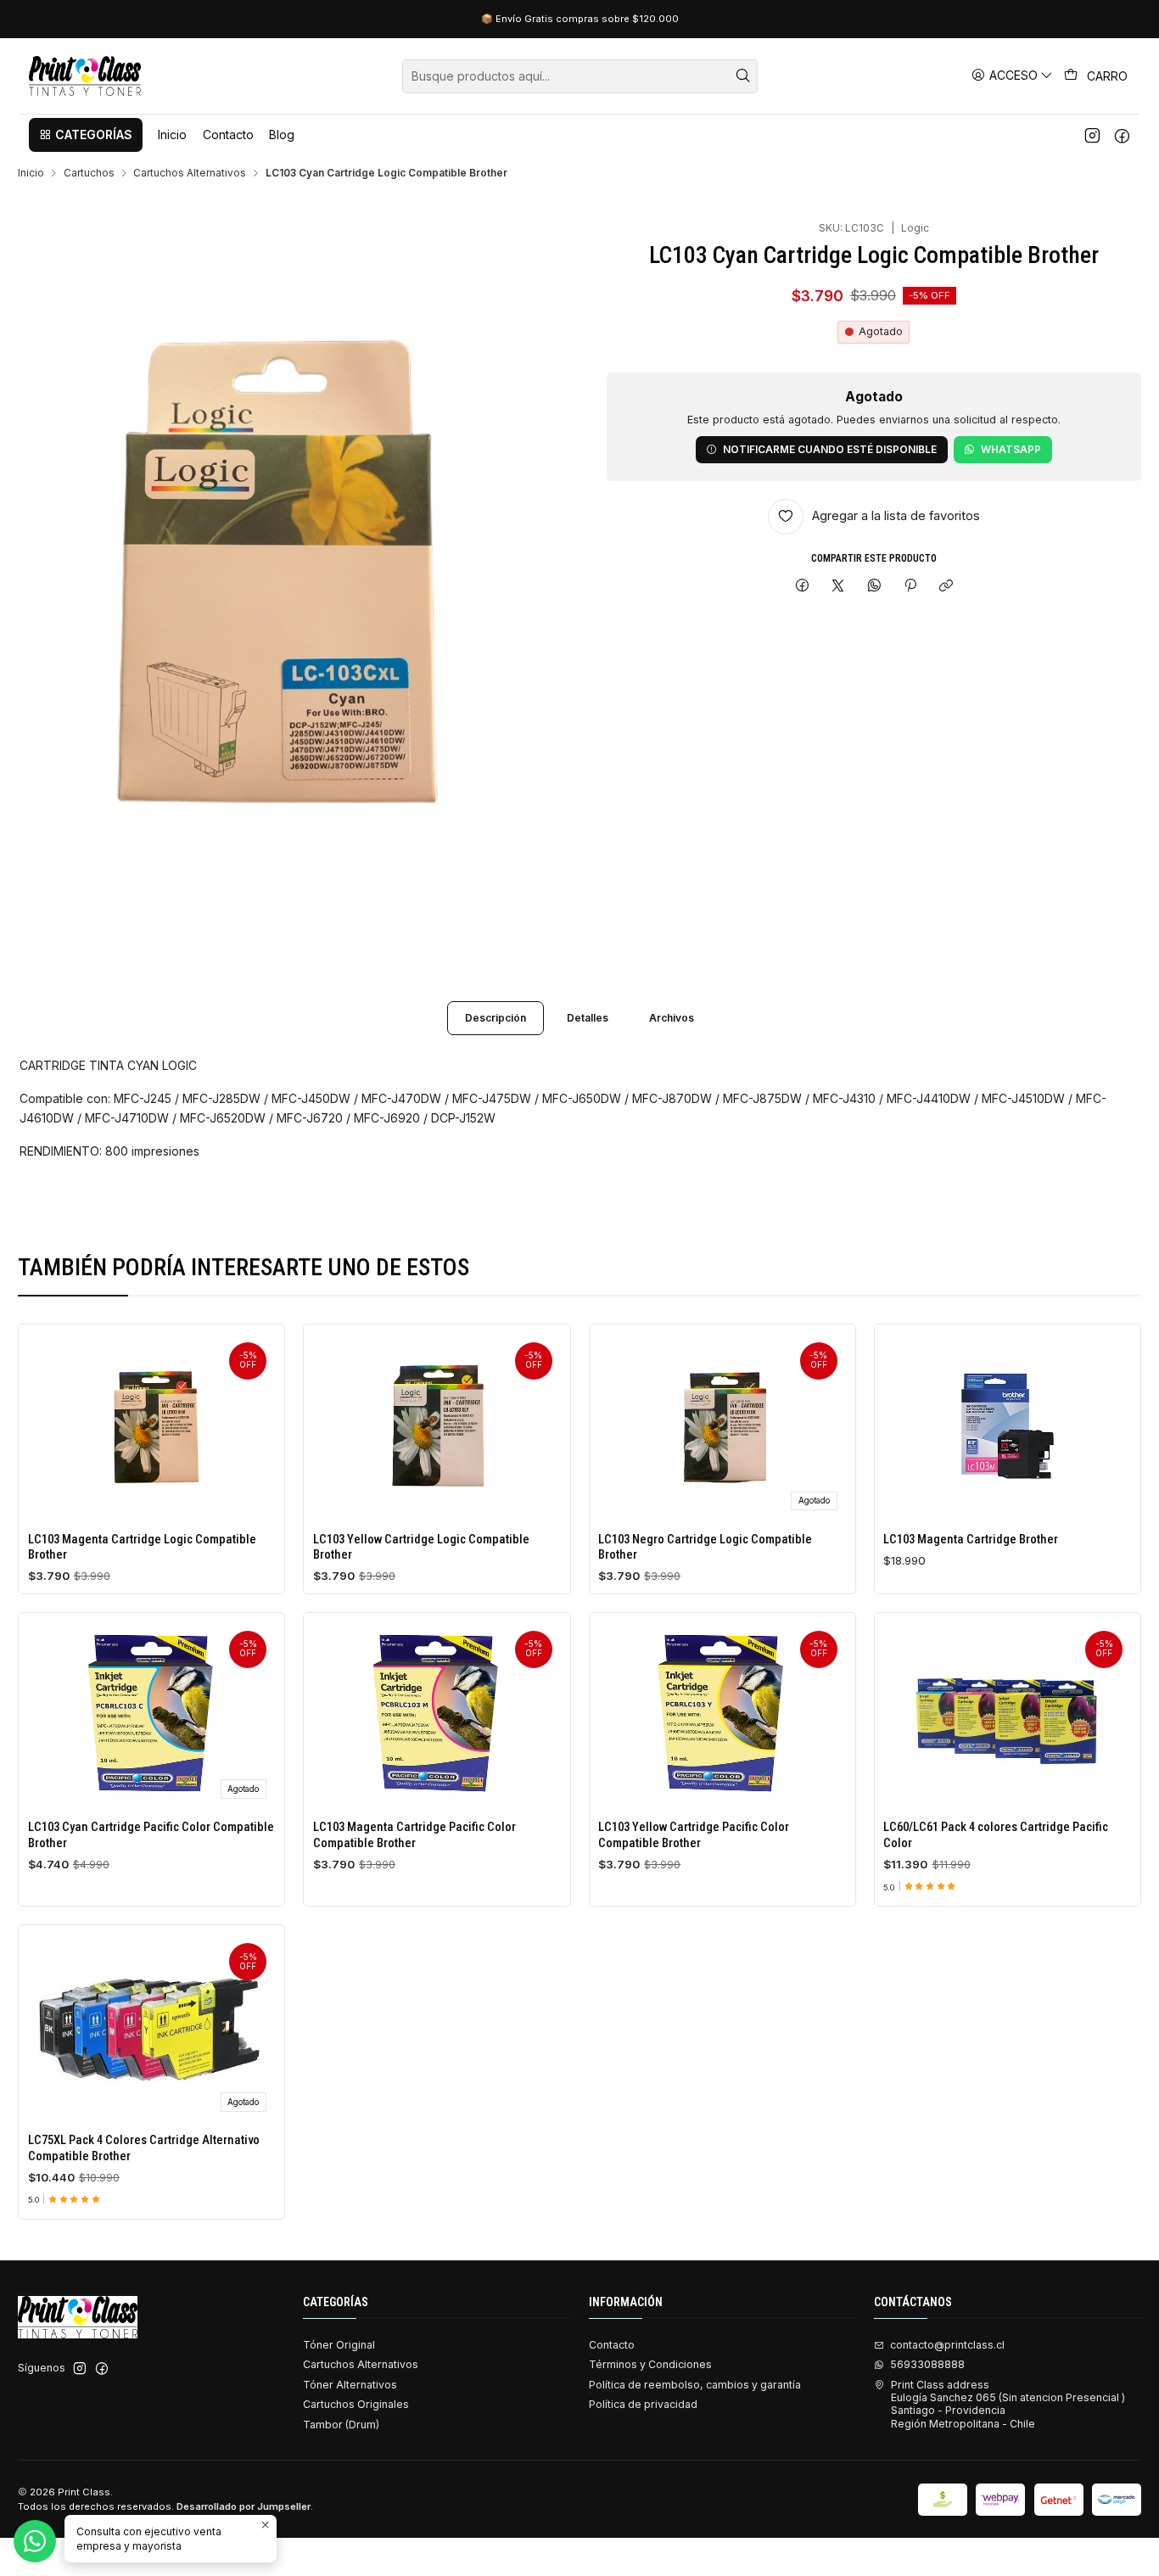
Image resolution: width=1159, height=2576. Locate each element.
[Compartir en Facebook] (802, 587)
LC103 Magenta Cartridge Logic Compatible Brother (142, 1547)
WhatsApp (1011, 449)
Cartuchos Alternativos (190, 173)
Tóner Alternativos (350, 2385)
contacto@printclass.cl (947, 2345)
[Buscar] (743, 76)
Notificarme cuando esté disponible (830, 449)
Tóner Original (339, 2345)
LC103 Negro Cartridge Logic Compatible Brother (705, 1547)
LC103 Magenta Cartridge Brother (971, 1539)
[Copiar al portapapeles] (946, 587)
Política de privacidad (643, 2404)
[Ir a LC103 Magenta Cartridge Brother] (1007, 1426)
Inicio (31, 173)
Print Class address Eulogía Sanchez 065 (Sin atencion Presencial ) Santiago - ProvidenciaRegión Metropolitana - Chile (1008, 2404)
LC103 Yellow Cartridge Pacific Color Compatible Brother (694, 1834)
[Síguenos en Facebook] (1122, 135)
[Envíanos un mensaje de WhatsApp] (35, 2541)
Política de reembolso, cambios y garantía (695, 2385)
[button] (86, 135)
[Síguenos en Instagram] (1092, 135)
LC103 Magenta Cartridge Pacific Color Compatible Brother (414, 1834)
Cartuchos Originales (356, 2404)
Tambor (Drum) (341, 2425)
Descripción (496, 1018)
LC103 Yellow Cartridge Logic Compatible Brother (421, 1547)
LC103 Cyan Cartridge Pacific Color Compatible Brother (151, 1834)
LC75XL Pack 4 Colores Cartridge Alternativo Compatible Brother (144, 2148)
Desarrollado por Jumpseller (244, 2506)
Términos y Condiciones (650, 2364)
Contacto (612, 2345)
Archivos (672, 1018)
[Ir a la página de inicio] (85, 76)
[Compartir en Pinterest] (910, 587)
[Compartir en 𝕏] (838, 587)
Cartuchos (89, 173)
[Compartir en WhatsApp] (875, 587)
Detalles (588, 1018)
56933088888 (927, 2364)
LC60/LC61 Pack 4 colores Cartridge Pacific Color (996, 1834)
